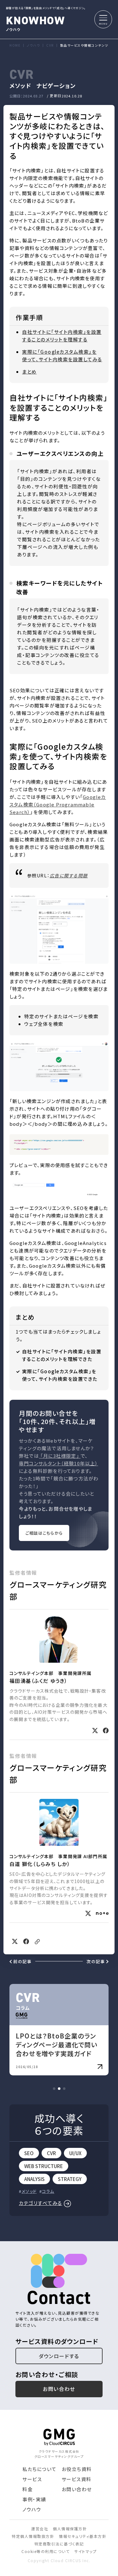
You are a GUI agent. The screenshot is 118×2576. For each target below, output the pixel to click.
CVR (51, 2153)
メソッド (20, 85)
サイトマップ (85, 2551)
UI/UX (75, 2153)
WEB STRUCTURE (44, 2166)
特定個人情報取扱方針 (33, 2536)
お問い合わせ (59, 2389)
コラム (48, 2191)
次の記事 (96, 1961)
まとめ (29, 372)
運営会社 (40, 2529)
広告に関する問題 (69, 875)
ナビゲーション (56, 85)
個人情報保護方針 (70, 2529)
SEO (29, 2153)
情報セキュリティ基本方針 (83, 2536)
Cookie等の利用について (45, 2551)
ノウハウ (36, 22)
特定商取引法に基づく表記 (59, 2544)
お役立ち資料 (77, 2469)
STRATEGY (70, 2179)
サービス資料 (77, 2479)
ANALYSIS (34, 2179)
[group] (59, 2030)
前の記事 (22, 1961)
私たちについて (39, 2469)
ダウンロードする (59, 2356)
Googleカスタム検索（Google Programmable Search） (58, 804)
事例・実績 (34, 2499)
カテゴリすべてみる (41, 2203)
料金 (28, 2489)
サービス (32, 2479)
